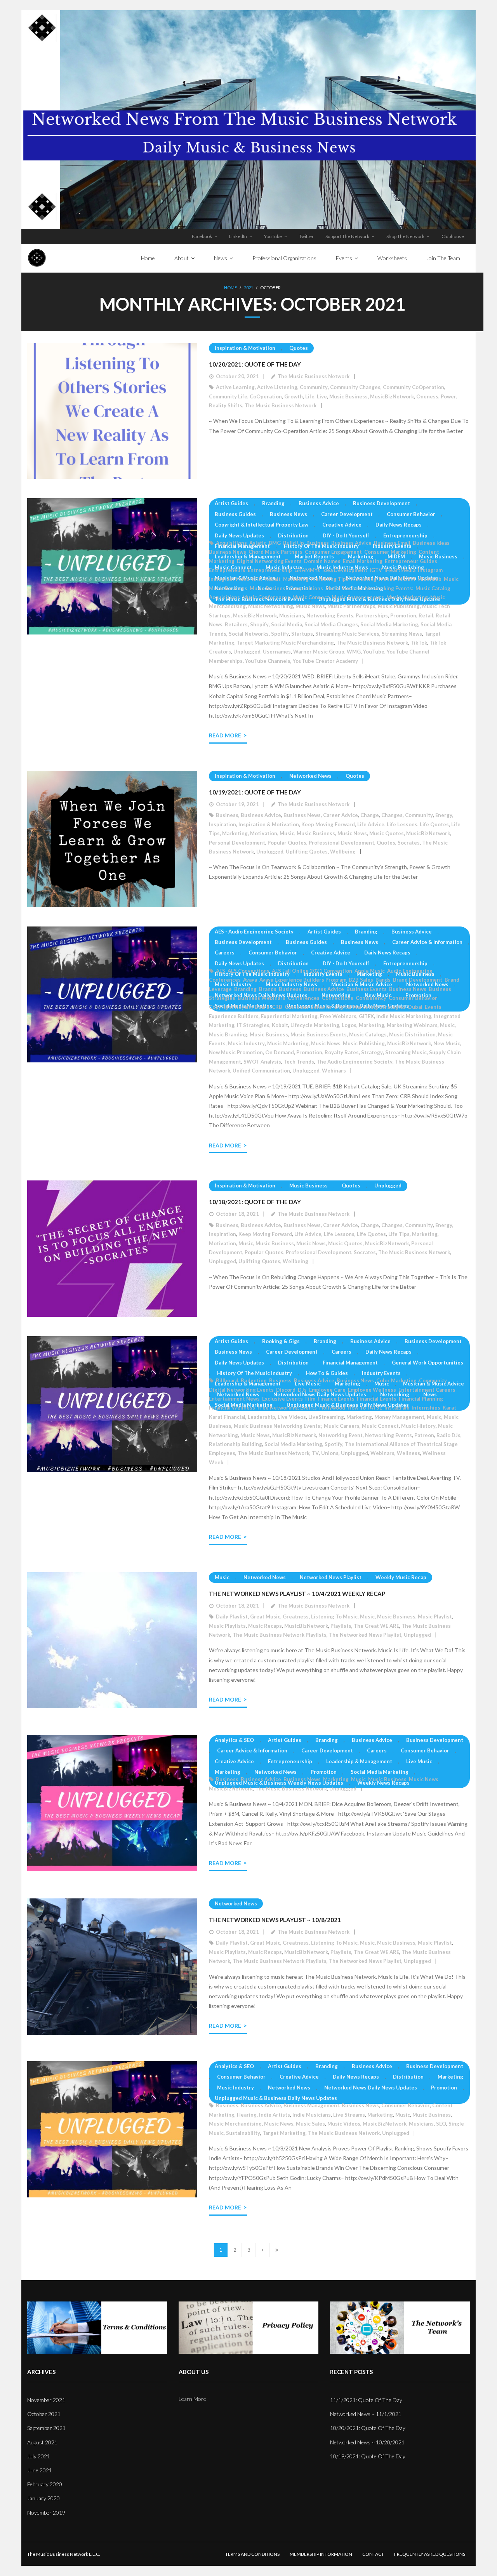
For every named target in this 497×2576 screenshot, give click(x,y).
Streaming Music (406, 1052)
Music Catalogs (368, 1034)
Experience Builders (234, 1016)
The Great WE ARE (376, 1626)
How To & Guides (327, 1373)
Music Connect (311, 597)
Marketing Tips (330, 579)
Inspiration (222, 824)
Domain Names (322, 561)
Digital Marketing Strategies (370, 1007)
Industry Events (392, 546)
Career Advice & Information (427, 942)
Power (448, 396)
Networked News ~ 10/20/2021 (367, 2442)
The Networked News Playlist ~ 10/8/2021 (275, 1920)
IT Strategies (253, 1025)
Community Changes (355, 387)
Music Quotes (387, 833)
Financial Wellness (232, 1408)
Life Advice (371, 824)
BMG (275, 543)
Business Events (367, 989)
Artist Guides (231, 503)
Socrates (409, 843)
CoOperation (266, 396)
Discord (286, 1390)
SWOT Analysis (262, 1062)
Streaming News (402, 634)
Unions (330, 1453)
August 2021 (42, 2442)
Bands (383, 980)
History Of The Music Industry (321, 546)
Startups (302, 634)
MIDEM (396, 556)
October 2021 (44, 2414)
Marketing (361, 556)
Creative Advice (342, 525)
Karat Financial (227, 1417)
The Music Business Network (314, 376)
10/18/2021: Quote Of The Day (255, 1202)
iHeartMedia (400, 570)
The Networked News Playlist (365, 1635)
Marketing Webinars (412, 1025)
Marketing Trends (373, 579)
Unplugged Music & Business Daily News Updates (276, 2098)
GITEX (366, 1016)
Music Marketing (407, 597)
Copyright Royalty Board (239, 1007)
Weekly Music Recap (401, 1577)
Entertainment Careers (427, 1390)
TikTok (419, 643)
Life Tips (399, 1234)
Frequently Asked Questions (430, 2554)
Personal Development (237, 843)
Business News (288, 514)
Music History (418, 1426)
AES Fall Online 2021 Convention (312, 971)
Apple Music (370, 971)
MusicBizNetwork (392, 396)
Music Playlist (435, 1617)
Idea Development (345, 570)
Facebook (202, 236)
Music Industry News (291, 984)
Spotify (280, 634)
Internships (426, 1408)
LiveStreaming (326, 1417)
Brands (268, 989)
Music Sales (310, 2124)
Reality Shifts (226, 405)
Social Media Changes (331, 624)
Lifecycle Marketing (315, 1025)
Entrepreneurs (227, 570)
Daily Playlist (232, 1617)
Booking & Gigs (281, 1341)
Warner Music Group (319, 652)
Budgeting (254, 1380)
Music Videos (344, 2124)
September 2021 (46, 2428)
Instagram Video (229, 579)
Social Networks (249, 634)
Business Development (381, 503)
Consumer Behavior (411, 514)
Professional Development (341, 843)
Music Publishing (399, 606)
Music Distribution (412, 1034)
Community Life (228, 396)
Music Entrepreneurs (358, 597)
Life (310, 396)
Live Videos (292, 1417)
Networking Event (341, 1435)
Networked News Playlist (331, 1577)
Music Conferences (266, 597)
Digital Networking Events (269, 561)
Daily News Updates (239, 535)
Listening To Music (334, 1617)
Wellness (408, 1453)
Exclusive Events (282, 1399)
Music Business (348, 396)
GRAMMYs (307, 570)
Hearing (247, 2115)
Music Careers (342, 1426)
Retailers (236, 624)
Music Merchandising (235, 2124)
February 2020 (45, 2484)
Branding (273, 503)
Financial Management (242, 546)
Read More (225, 735)
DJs (302, 1390)
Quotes (299, 348)
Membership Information (321, 2554)
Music (451, 579)
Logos (349, 1025)
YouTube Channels (268, 661)
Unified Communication (261, 1071)
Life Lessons (402, 824)
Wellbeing (343, 852)
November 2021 (46, 2400)
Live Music (308, 1384)
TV (315, 1453)
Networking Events (330, 615)
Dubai (415, 1007)
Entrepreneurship (405, 535)
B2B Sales (361, 980)
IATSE (375, 1408)
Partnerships (372, 615)
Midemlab (429, 579)
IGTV (376, 570)
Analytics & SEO (234, 1740)
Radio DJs (448, 1435)
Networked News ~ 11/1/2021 (366, 2414)
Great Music (265, 1617)
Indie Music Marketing (404, 1016)
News (430, 1394)
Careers (225, 953)
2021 (248, 288)
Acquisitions (231, 543)
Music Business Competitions (286, 588)
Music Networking (271, 606)
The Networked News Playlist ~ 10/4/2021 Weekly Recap (297, 1594)
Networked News (310, 776)
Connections (338, 998)
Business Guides (235, 514)
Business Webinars (262, 998)
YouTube (273, 236)
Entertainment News (234, 1399)
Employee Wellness (372, 1390)
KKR (257, 579)
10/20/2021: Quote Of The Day (255, 364)
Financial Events (377, 1399)
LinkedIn (238, 236)
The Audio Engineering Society (355, 1062)
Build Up (294, 543)
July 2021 (39, 2456)
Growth (294, 396)
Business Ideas (431, 543)
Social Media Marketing (389, 624)
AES (221, 971)
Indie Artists (275, 2115)
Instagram (430, 570)
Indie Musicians (312, 2115)
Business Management (311, 2105)
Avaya (250, 980)
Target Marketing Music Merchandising (285, 643)
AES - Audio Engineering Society (254, 932)
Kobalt (273, 579)
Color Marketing (396, 1380)
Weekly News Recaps (383, 1783)
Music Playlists (227, 1626)
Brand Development (418, 980)
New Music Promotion (236, 1052)
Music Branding (228, 1034)
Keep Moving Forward (328, 824)
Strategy (372, 1052)
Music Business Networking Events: (369, 588)
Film (310, 1399)
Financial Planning (421, 1399)
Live (322, 396)
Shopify (259, 624)
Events (433, 1007)
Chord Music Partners (275, 552)
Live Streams (349, 2115)
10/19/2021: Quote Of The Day (255, 792)
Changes (392, 815)
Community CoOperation (414, 387)
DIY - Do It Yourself (346, 535)
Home (230, 288)
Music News (310, 606)
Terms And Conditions (252, 2554)
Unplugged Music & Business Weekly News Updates (279, 1783)
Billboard (227, 1380)
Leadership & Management (248, 556)
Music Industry (233, 984)
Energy (444, 815)
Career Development (347, 514)
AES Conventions (248, 971)
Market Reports (314, 556)
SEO (441, 2124)
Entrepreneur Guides (411, 561)
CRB (277, 1007)
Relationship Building (235, 1444)
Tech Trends (299, 1062)
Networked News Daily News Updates (320, 1394)
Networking (395, 1394)
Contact (373, 2554)
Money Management (399, 1417)
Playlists (341, 1626)
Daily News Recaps (399, 525)
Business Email (392, 543)
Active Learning (235, 387)
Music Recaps (265, 1626)
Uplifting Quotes (307, 852)
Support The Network (347, 236)
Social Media (287, 624)
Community (314, 387)
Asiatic (258, 543)
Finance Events (336, 1399)
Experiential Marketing (289, 1016)
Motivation (264, 833)
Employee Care (327, 1390)
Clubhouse (453, 236)
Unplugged (247, 652)
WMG (354, 652)
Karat (449, 1408)
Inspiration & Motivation (245, 348)
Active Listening (277, 387)
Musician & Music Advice (362, 984)
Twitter (306, 236)
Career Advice (341, 815)
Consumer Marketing (390, 552)
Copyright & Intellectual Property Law (262, 525)
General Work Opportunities (427, 1363)
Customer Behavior (308, 1007)
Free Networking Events (287, 1408)
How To (357, 1408)
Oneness (427, 396)
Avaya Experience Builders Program (303, 980)
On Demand (280, 1052)
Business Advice (319, 503)
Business (318, 543)
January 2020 (43, 2498)
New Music (447, 1043)
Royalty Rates (342, 1052)
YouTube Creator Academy (325, 661)
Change (370, 815)
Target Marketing (284, 2133)
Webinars (334, 1071)
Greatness (296, 1617)
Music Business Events (319, 1034)
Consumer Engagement (333, 552)
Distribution (293, 535)
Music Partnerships (351, 606)
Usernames (277, 652)
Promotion (403, 615)
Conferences (304, 998)
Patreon (424, 1435)
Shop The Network (405, 236)
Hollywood (332, 1408)
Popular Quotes (287, 843)
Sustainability (243, 2133)
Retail (426, 615)
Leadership (262, 1417)
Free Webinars (338, 1016)
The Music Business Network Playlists (280, 1635)
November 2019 (46, 2513)
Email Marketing (363, 561)
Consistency (371, 998)
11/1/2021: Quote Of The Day (366, 2400)
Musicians (292, 615)
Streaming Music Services (347, 634)
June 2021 (40, 2470)
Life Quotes (434, 824)
